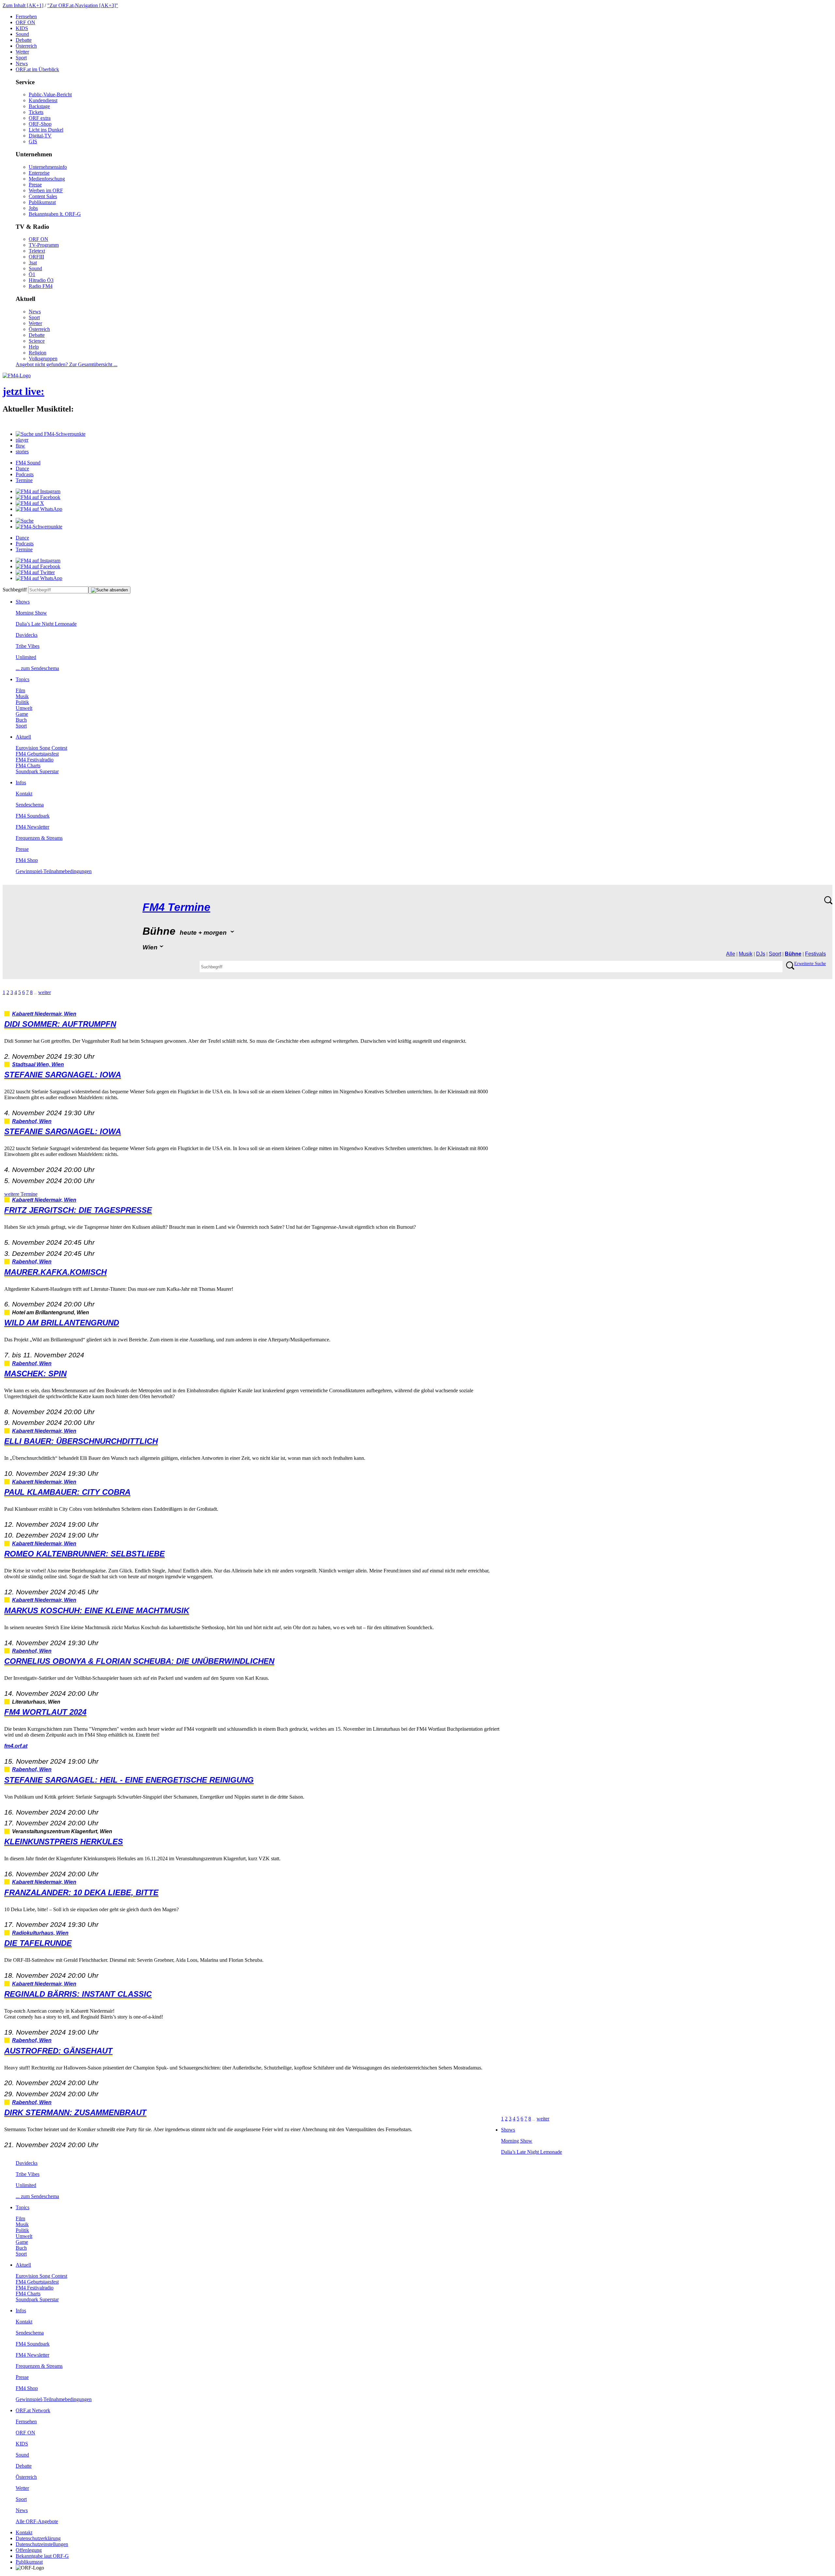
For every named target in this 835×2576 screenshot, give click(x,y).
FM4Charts (28, 765)
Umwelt (24, 708)
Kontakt (24, 794)
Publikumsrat (42, 202)
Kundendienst (43, 100)
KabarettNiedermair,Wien (44, 1014)
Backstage (39, 106)
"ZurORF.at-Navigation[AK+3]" (83, 5)
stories (22, 452)
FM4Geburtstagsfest (37, 754)
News (22, 63)
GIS (33, 141)
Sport (21, 58)
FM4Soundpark (33, 816)
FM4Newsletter (32, 827)
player (22, 440)
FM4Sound (28, 463)
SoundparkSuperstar (37, 771)
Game (22, 714)
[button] (51, 434)
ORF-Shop (40, 124)
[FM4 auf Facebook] (38, 497)
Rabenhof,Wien (32, 1121)
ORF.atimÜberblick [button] (37, 69)
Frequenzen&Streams (39, 838)
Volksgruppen (43, 359)
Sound (22, 34)
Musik (22, 696)
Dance (22, 468)
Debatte (24, 40)
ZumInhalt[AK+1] (23, 5)
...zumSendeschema (37, 668)
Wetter (22, 52)
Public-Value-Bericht (50, 94)
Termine (24, 480)
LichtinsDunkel (46, 130)
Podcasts (25, 474)
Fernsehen (26, 16)
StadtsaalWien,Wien (38, 1064)
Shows (23, 602)
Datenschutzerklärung (38, 2538)
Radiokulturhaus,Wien (40, 1933)
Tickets (36, 112)
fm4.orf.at (16, 1746)
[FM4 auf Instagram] (38, 491)
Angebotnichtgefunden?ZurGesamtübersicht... (67, 364)
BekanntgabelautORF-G (42, 2556)
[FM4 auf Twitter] (35, 572)
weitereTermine (21, 1194)
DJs (761, 954)
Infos (21, 782)
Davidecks (27, 635)
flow (20, 446)
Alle (731, 954)
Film (20, 690)
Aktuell (23, 737)
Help (34, 347)
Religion (38, 353)
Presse (35, 185)
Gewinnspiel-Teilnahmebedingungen (54, 871)
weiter (45, 992)
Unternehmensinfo (48, 167)
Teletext (37, 251)
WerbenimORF (46, 190)
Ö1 (32, 274)
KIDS (22, 28)
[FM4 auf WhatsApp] (39, 509)
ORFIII (36, 257)
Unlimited (26, 657)
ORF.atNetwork (33, 2410)
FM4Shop (27, 860)
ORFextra (40, 118)
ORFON (25, 22)
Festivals (815, 954)
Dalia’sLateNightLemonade (46, 624)
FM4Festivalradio (35, 760)
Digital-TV (40, 136)
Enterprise (39, 173)
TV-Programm (44, 245)
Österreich (26, 46)
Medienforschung (47, 179)
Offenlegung (29, 2550)
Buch (21, 720)
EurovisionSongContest (41, 748)
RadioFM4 (41, 286)
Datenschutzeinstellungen (42, 2544)
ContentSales (43, 196)
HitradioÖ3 (41, 280)
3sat (33, 263)
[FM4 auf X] (30, 503)
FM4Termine (176, 907)
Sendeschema (30, 805)
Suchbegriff (15, 590)
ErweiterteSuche (810, 964)
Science (37, 341)
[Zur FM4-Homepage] (17, 375)
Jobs (33, 208)
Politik (22, 702)
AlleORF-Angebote (37, 2521)
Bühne (793, 954)
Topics (23, 679)
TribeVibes (28, 646)
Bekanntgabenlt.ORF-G (55, 214)
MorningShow (31, 613)
